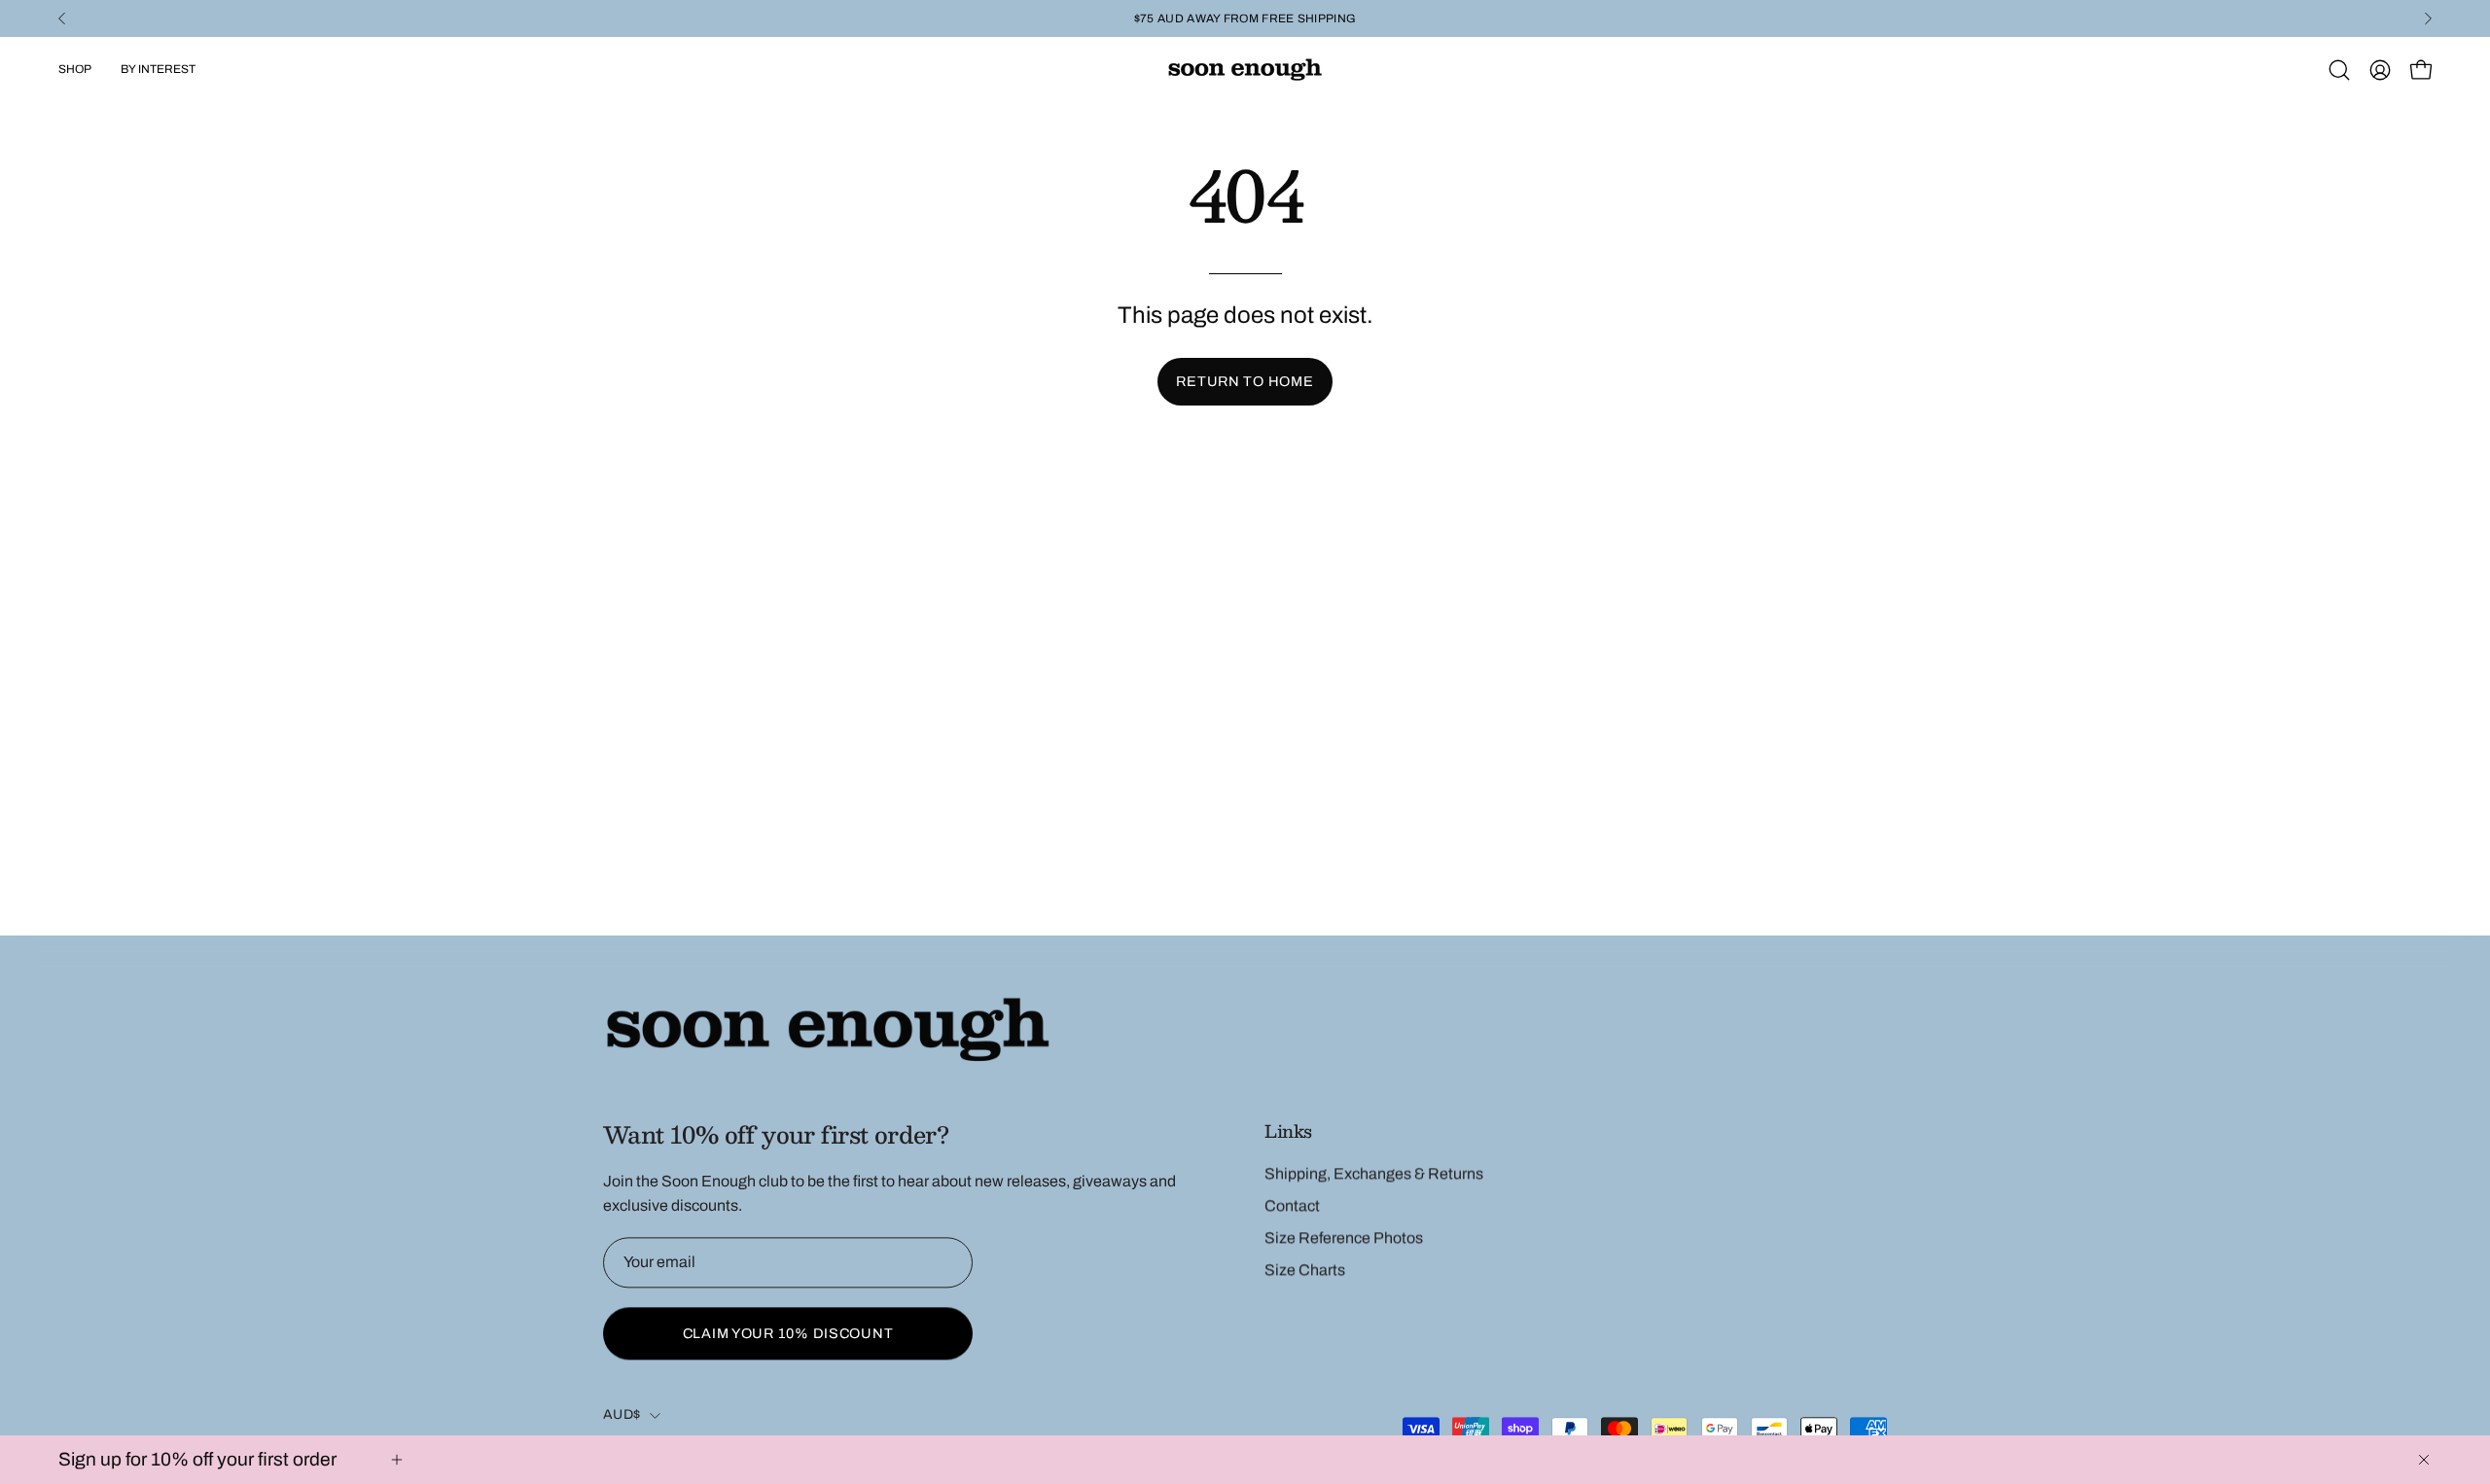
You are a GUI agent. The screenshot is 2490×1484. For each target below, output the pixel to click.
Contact (1292, 1205)
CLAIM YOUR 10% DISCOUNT (788, 1333)
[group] (1245, 18)
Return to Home (1245, 381)
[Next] (2428, 18)
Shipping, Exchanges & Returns (1374, 1173)
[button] (2339, 70)
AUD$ (622, 1414)
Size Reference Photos (1344, 1237)
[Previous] (62, 18)
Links (1288, 1131)
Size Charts (1305, 1270)
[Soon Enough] (1245, 70)
